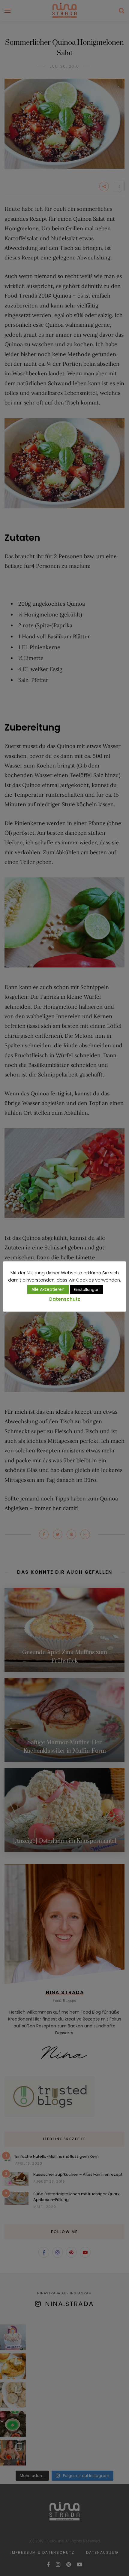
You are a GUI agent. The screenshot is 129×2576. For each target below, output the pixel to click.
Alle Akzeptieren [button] (48, 1289)
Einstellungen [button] (87, 1290)
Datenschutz (65, 1299)
